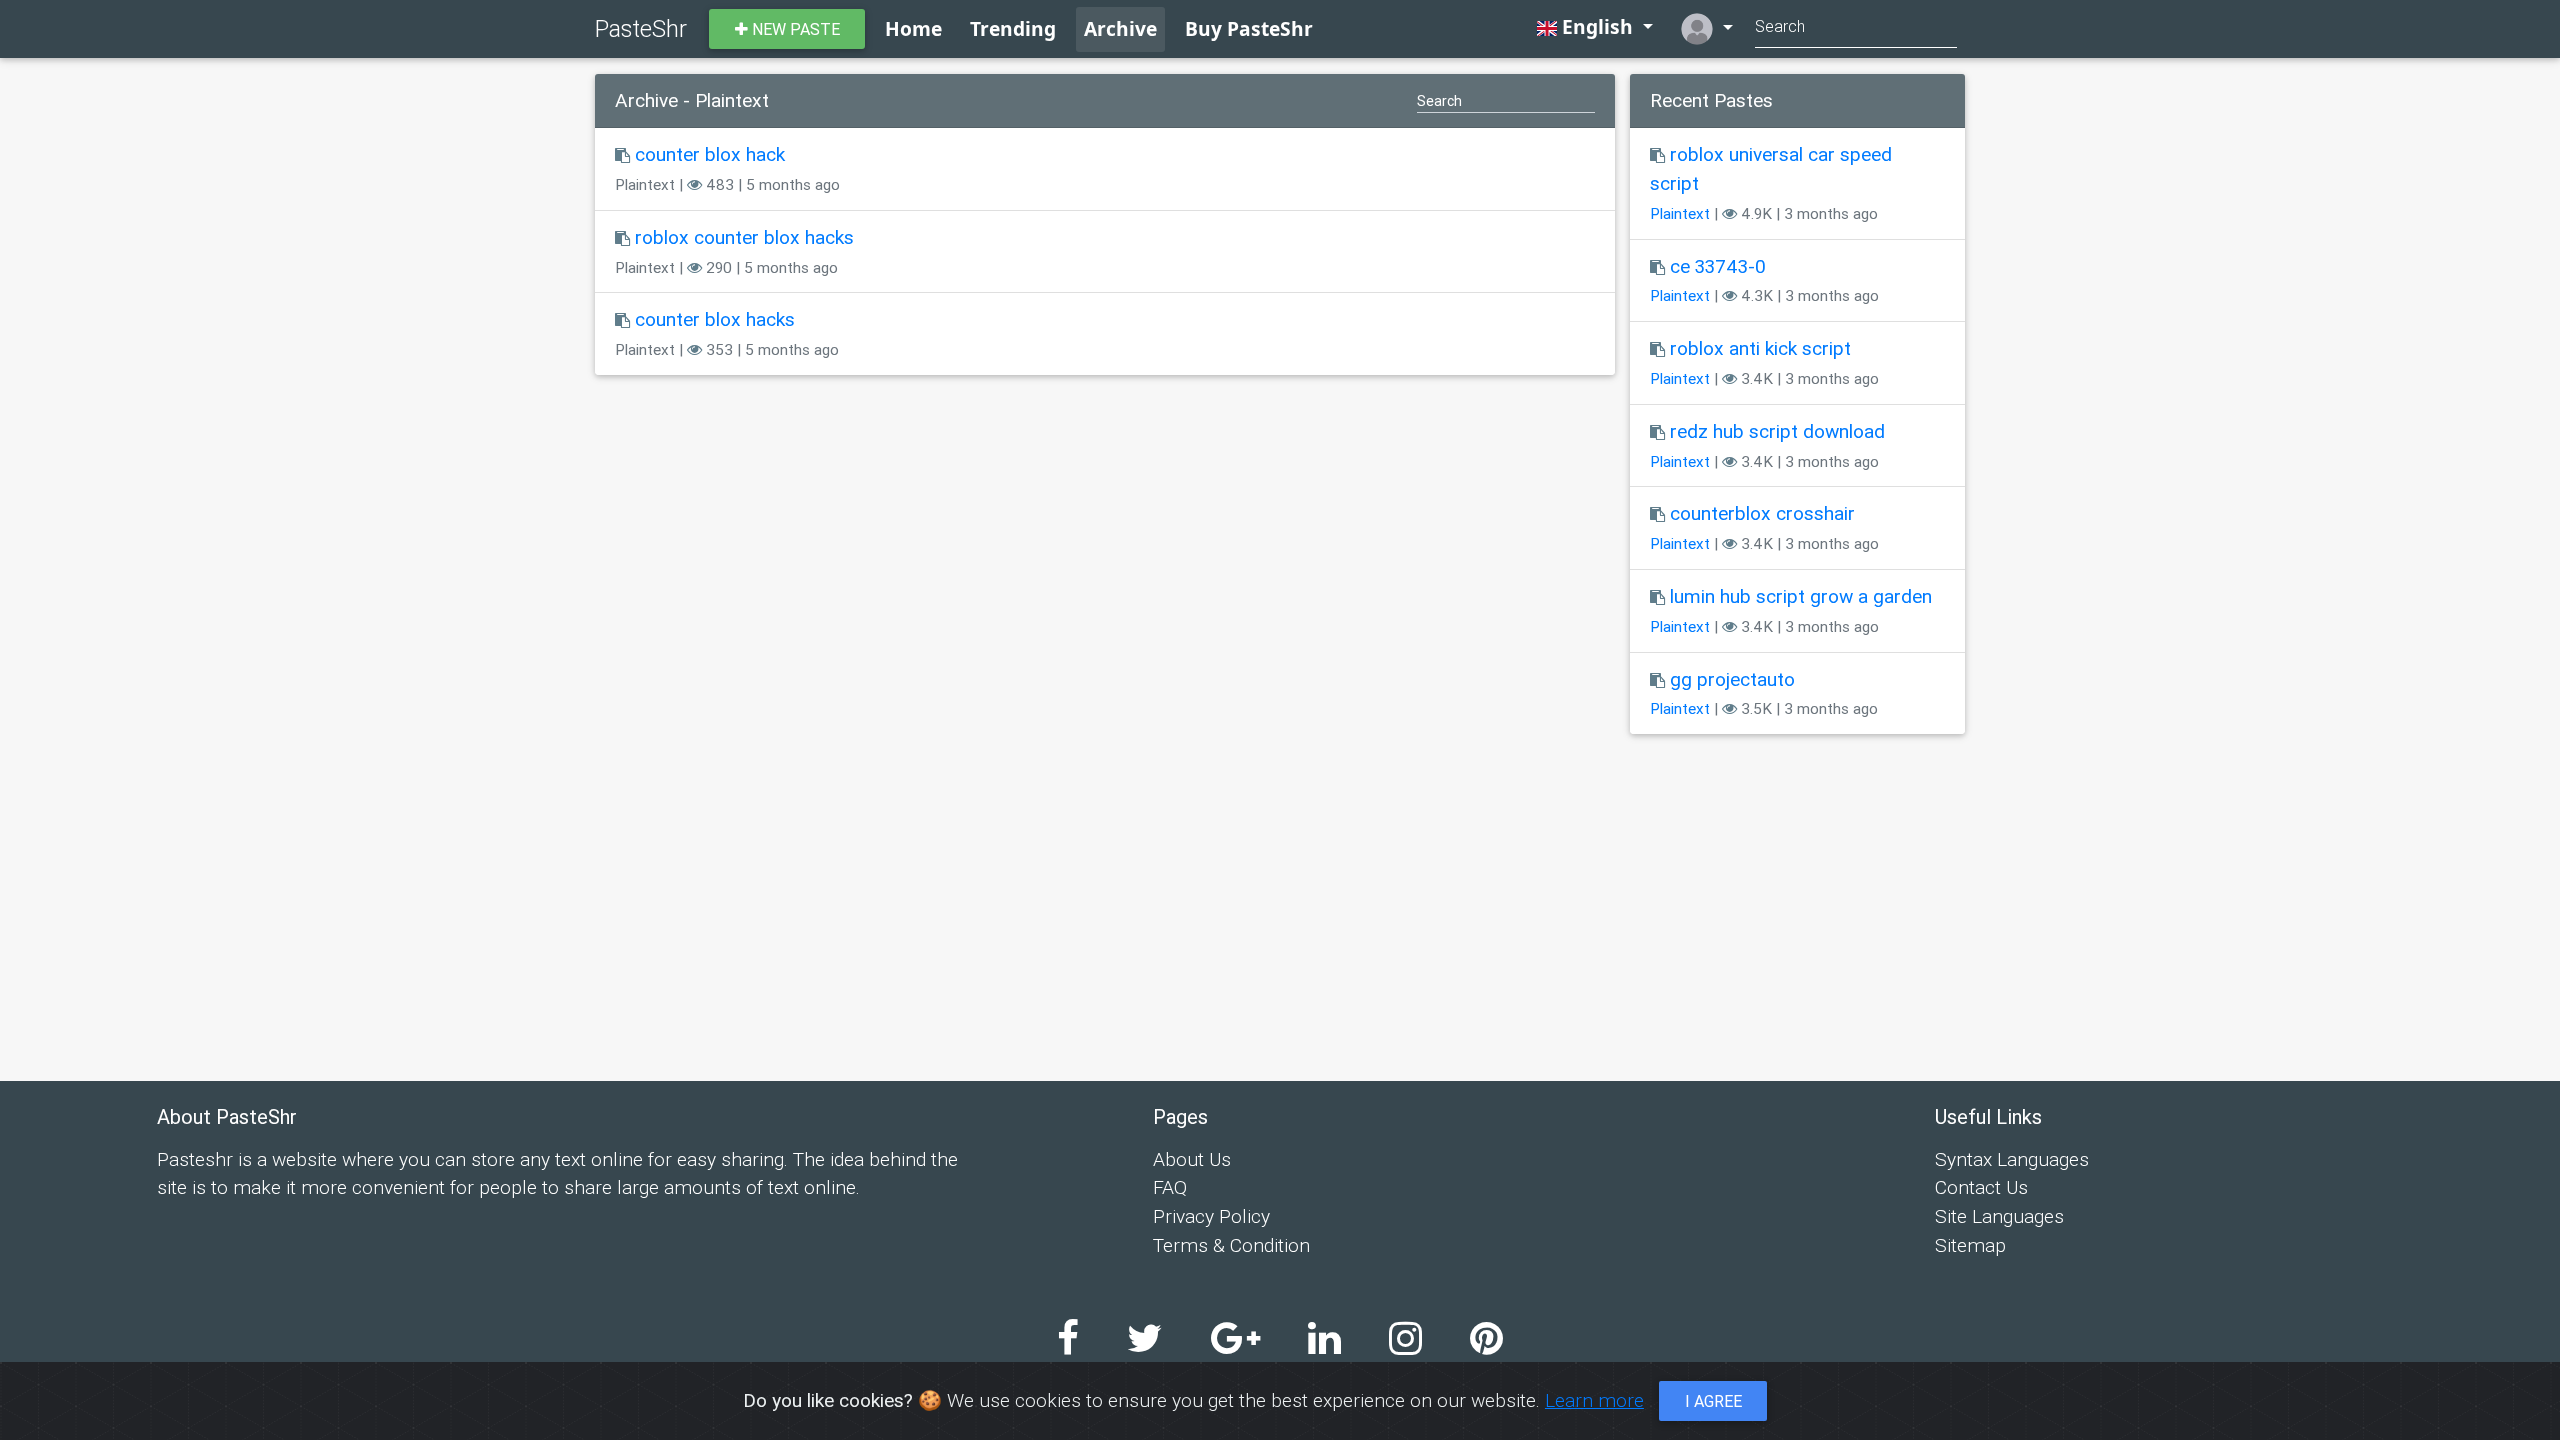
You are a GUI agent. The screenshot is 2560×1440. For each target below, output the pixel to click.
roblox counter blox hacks (744, 237)
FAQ (1170, 1187)
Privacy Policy (1211, 1216)
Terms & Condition (1231, 1245)
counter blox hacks (715, 319)
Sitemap (1970, 1245)
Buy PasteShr (1249, 28)
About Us (1192, 1159)
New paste (794, 29)
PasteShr (641, 28)
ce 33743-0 (1718, 266)
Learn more (1594, 1400)
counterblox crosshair (1762, 513)
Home (913, 28)
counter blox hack (710, 154)
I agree (1713, 1401)
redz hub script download (1777, 431)
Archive (1120, 28)
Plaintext (1680, 213)
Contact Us (1981, 1187)
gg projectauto (1732, 679)
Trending (1013, 28)
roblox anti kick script (1760, 348)
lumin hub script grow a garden (1801, 596)
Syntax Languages (2012, 1159)
